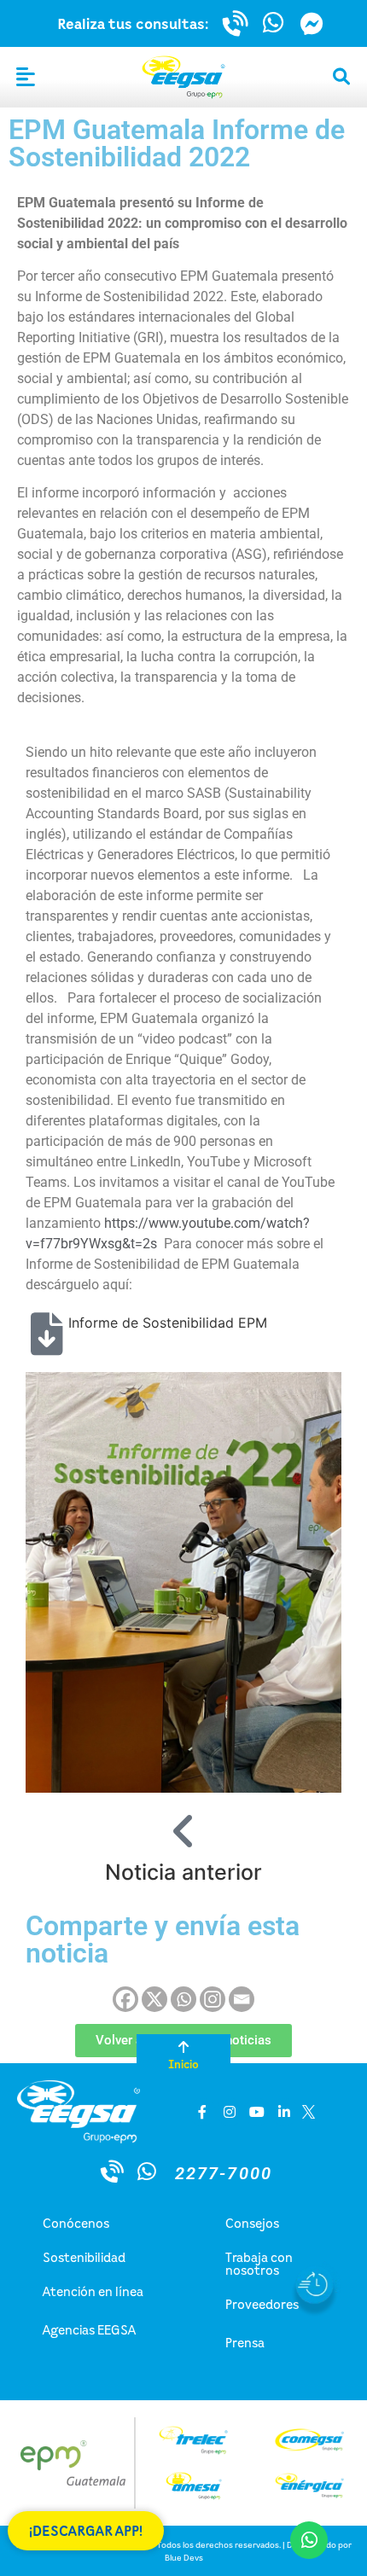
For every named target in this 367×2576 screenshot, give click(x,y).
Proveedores (262, 2304)
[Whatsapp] (183, 1999)
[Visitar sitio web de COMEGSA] (309, 2440)
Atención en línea (93, 2291)
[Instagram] (213, 1999)
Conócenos (76, 2223)
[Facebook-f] (202, 2112)
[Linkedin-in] (284, 2112)
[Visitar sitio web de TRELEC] (193, 2440)
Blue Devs (184, 2557)
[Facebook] (125, 1999)
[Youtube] (257, 2112)
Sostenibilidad (84, 2257)
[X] (154, 1999)
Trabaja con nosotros (259, 2263)
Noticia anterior (183, 1872)
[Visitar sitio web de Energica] (309, 2486)
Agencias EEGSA (89, 2329)
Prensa (245, 2342)
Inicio (183, 2064)
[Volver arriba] (183, 2047)
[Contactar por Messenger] (312, 23)
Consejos (252, 2223)
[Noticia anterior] (183, 1831)
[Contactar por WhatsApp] (274, 23)
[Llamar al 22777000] (236, 23)
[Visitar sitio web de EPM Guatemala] (67, 2463)
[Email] (242, 1999)
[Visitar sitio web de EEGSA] (183, 77)
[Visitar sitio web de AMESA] (193, 2486)
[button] (26, 78)
